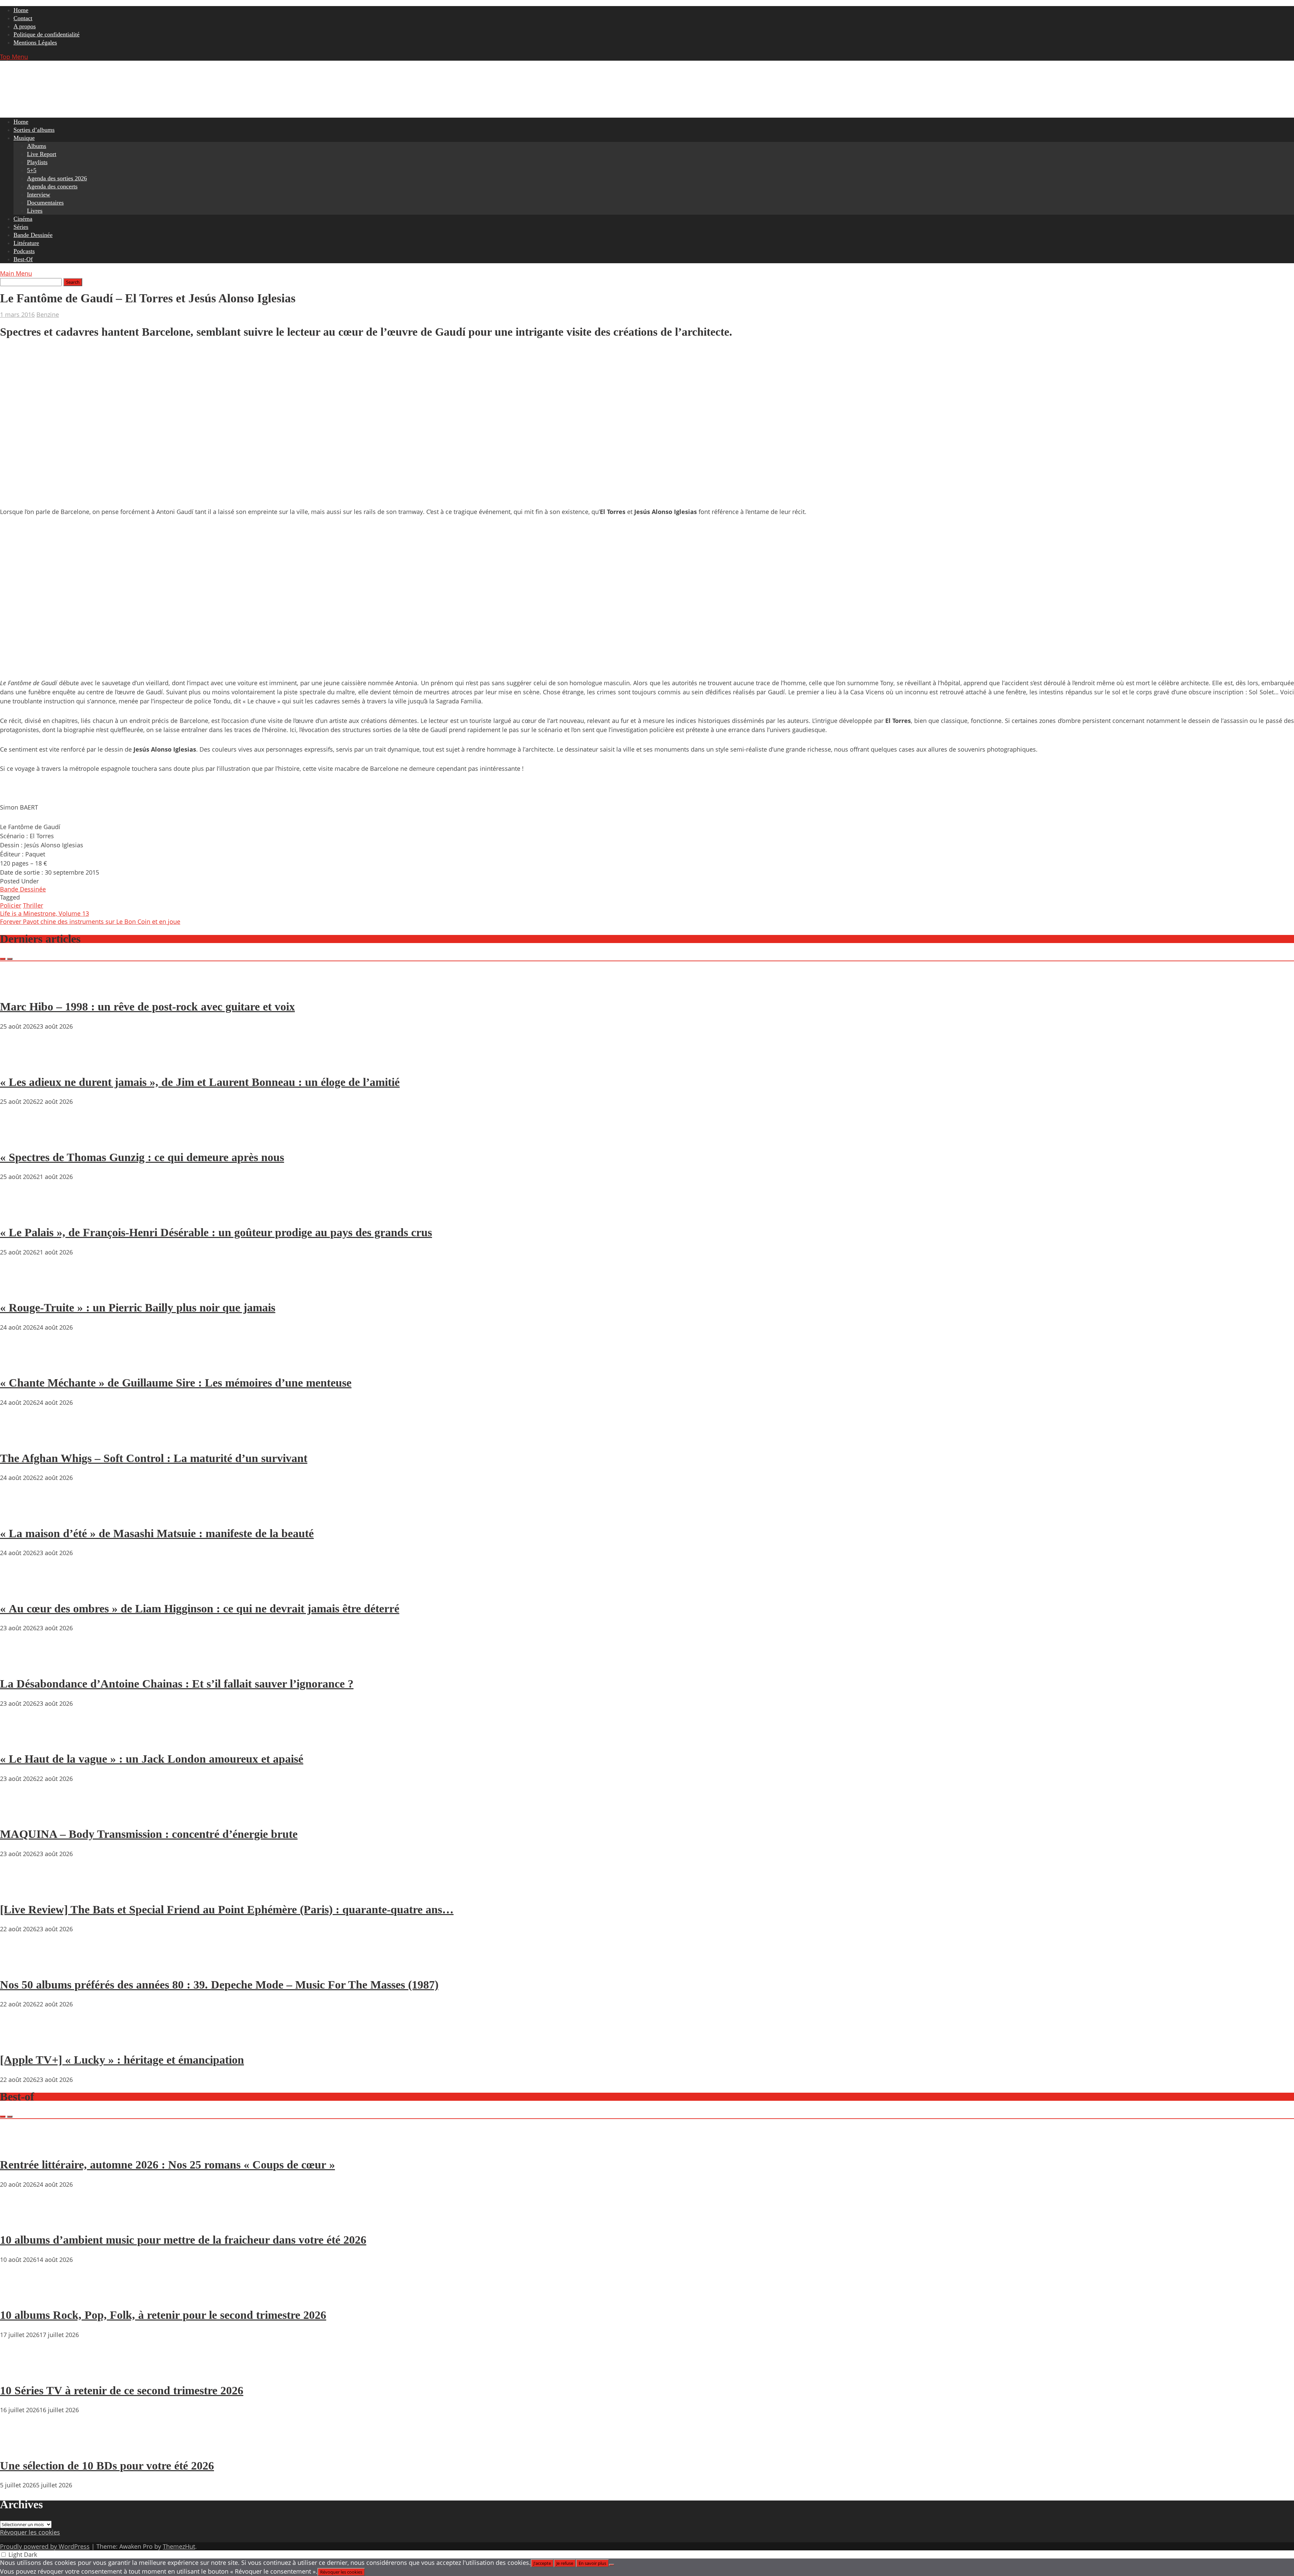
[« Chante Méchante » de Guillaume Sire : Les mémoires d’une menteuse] (20, 1364)
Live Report (42, 154)
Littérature (26, 243)
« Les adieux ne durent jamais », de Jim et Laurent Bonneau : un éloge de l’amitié (200, 1082)
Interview (39, 194)
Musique (24, 138)
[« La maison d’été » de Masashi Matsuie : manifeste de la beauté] (20, 1514)
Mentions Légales (35, 42)
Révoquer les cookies (30, 2532)
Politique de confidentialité (47, 34)
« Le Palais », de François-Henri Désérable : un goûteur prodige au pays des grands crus (216, 1232)
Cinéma (23, 219)
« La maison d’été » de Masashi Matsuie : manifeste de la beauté (157, 1533)
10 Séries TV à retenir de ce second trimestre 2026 (122, 2390)
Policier (11, 905)
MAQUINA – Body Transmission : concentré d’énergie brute (149, 1834)
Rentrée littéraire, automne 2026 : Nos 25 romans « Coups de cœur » (167, 2165)
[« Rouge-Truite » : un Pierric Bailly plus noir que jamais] (20, 1289)
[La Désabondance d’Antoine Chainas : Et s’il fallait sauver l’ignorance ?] (20, 1664)
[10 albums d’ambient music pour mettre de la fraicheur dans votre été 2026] (20, 2221)
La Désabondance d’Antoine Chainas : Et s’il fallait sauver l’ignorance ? (177, 1684)
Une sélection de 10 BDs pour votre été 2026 (107, 2466)
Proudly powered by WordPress (45, 2546)
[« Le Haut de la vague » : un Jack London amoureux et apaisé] (20, 1740)
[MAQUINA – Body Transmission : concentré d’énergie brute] (20, 1815)
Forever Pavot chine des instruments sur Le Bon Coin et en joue (90, 921)
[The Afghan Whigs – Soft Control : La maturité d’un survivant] (20, 1439)
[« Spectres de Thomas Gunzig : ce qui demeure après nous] (20, 1138)
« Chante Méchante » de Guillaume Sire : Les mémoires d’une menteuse (176, 1383)
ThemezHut (179, 2546)
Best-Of (23, 259)
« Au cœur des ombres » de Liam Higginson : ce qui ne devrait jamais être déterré (200, 1609)
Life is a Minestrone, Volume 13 (44, 913)
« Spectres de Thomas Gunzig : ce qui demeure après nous (142, 1157)
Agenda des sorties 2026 (57, 178)
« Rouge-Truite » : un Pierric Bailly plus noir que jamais (138, 1308)
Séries (21, 227)
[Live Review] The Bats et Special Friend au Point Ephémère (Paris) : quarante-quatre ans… (227, 1910)
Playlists (37, 162)
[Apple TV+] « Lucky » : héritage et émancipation (122, 2060)
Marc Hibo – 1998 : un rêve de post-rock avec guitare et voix (147, 1007)
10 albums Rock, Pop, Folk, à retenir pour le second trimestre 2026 (163, 2315)
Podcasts (24, 251)
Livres (35, 211)
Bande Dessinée (33, 235)
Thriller (33, 905)
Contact (23, 18)
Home (21, 10)
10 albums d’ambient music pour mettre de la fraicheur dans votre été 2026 (183, 2240)
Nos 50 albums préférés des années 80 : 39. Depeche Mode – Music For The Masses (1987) (219, 1985)
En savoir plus (592, 2563)
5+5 (32, 170)
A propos (25, 26)
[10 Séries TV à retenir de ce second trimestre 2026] (20, 2371)
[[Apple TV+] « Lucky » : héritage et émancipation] (20, 2040)
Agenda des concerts (52, 186)
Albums (37, 146)
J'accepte (542, 2563)
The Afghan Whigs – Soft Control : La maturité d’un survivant (154, 1458)
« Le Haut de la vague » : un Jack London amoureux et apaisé (152, 1759)
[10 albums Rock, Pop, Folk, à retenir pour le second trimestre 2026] (20, 2296)
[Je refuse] (612, 2565)
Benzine (48, 314)
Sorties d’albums (34, 130)
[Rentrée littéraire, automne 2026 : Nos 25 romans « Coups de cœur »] (20, 2145)
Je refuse (565, 2563)
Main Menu (16, 273)
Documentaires (45, 203)
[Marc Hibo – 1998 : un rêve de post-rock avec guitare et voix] (20, 988)
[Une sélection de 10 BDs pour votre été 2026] (20, 2446)
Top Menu (14, 57)
